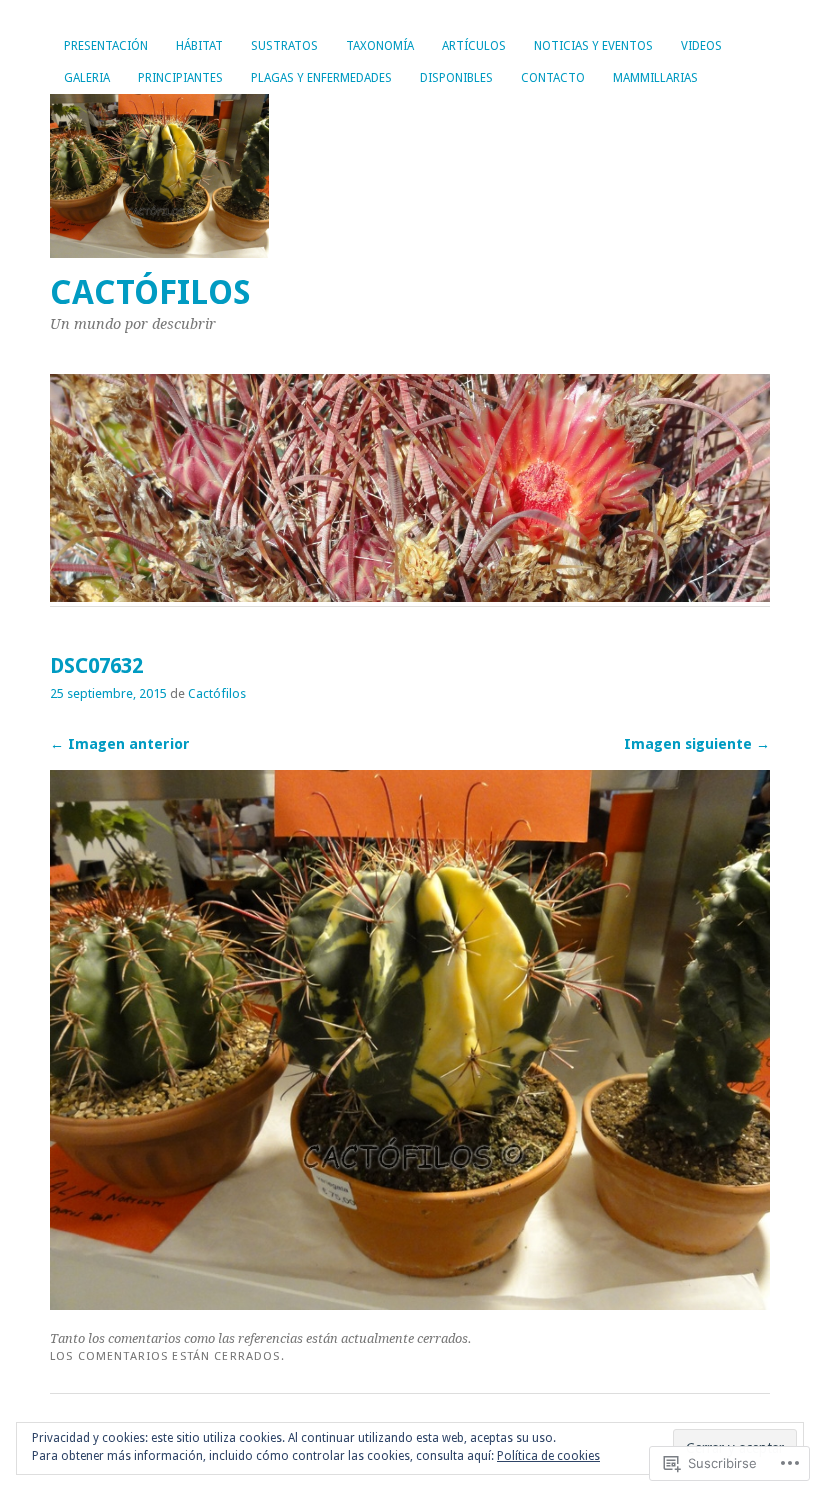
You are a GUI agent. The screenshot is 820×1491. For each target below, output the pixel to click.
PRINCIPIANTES (180, 78)
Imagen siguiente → (697, 744)
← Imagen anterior (120, 744)
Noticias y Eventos (593, 46)
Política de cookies (548, 1456)
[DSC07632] (410, 1304)
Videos (701, 46)
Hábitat (199, 46)
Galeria (87, 78)
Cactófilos (217, 693)
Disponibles (456, 78)
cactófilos (150, 292)
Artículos (474, 46)
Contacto (553, 78)
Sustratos (284, 46)
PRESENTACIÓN (106, 46)
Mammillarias (655, 78)
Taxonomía (380, 46)
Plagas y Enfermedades (321, 78)
